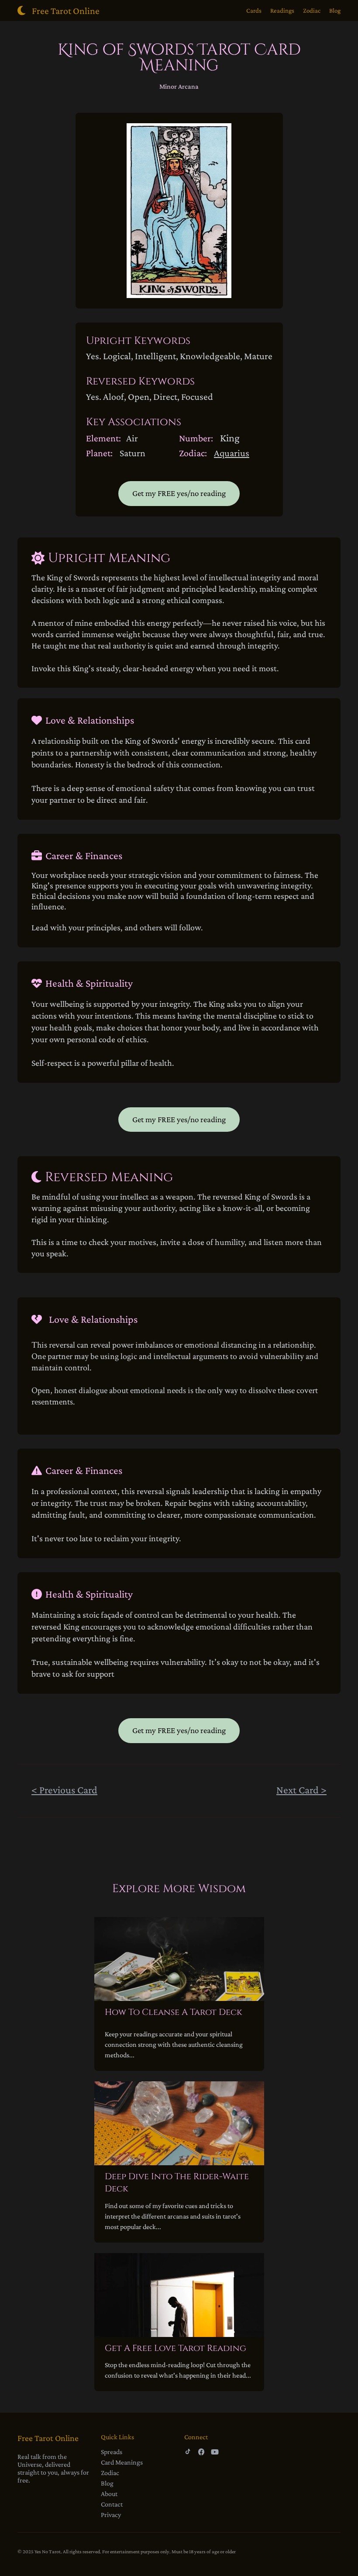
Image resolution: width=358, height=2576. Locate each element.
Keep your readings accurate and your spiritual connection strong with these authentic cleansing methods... (174, 2044)
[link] (96, 1791)
